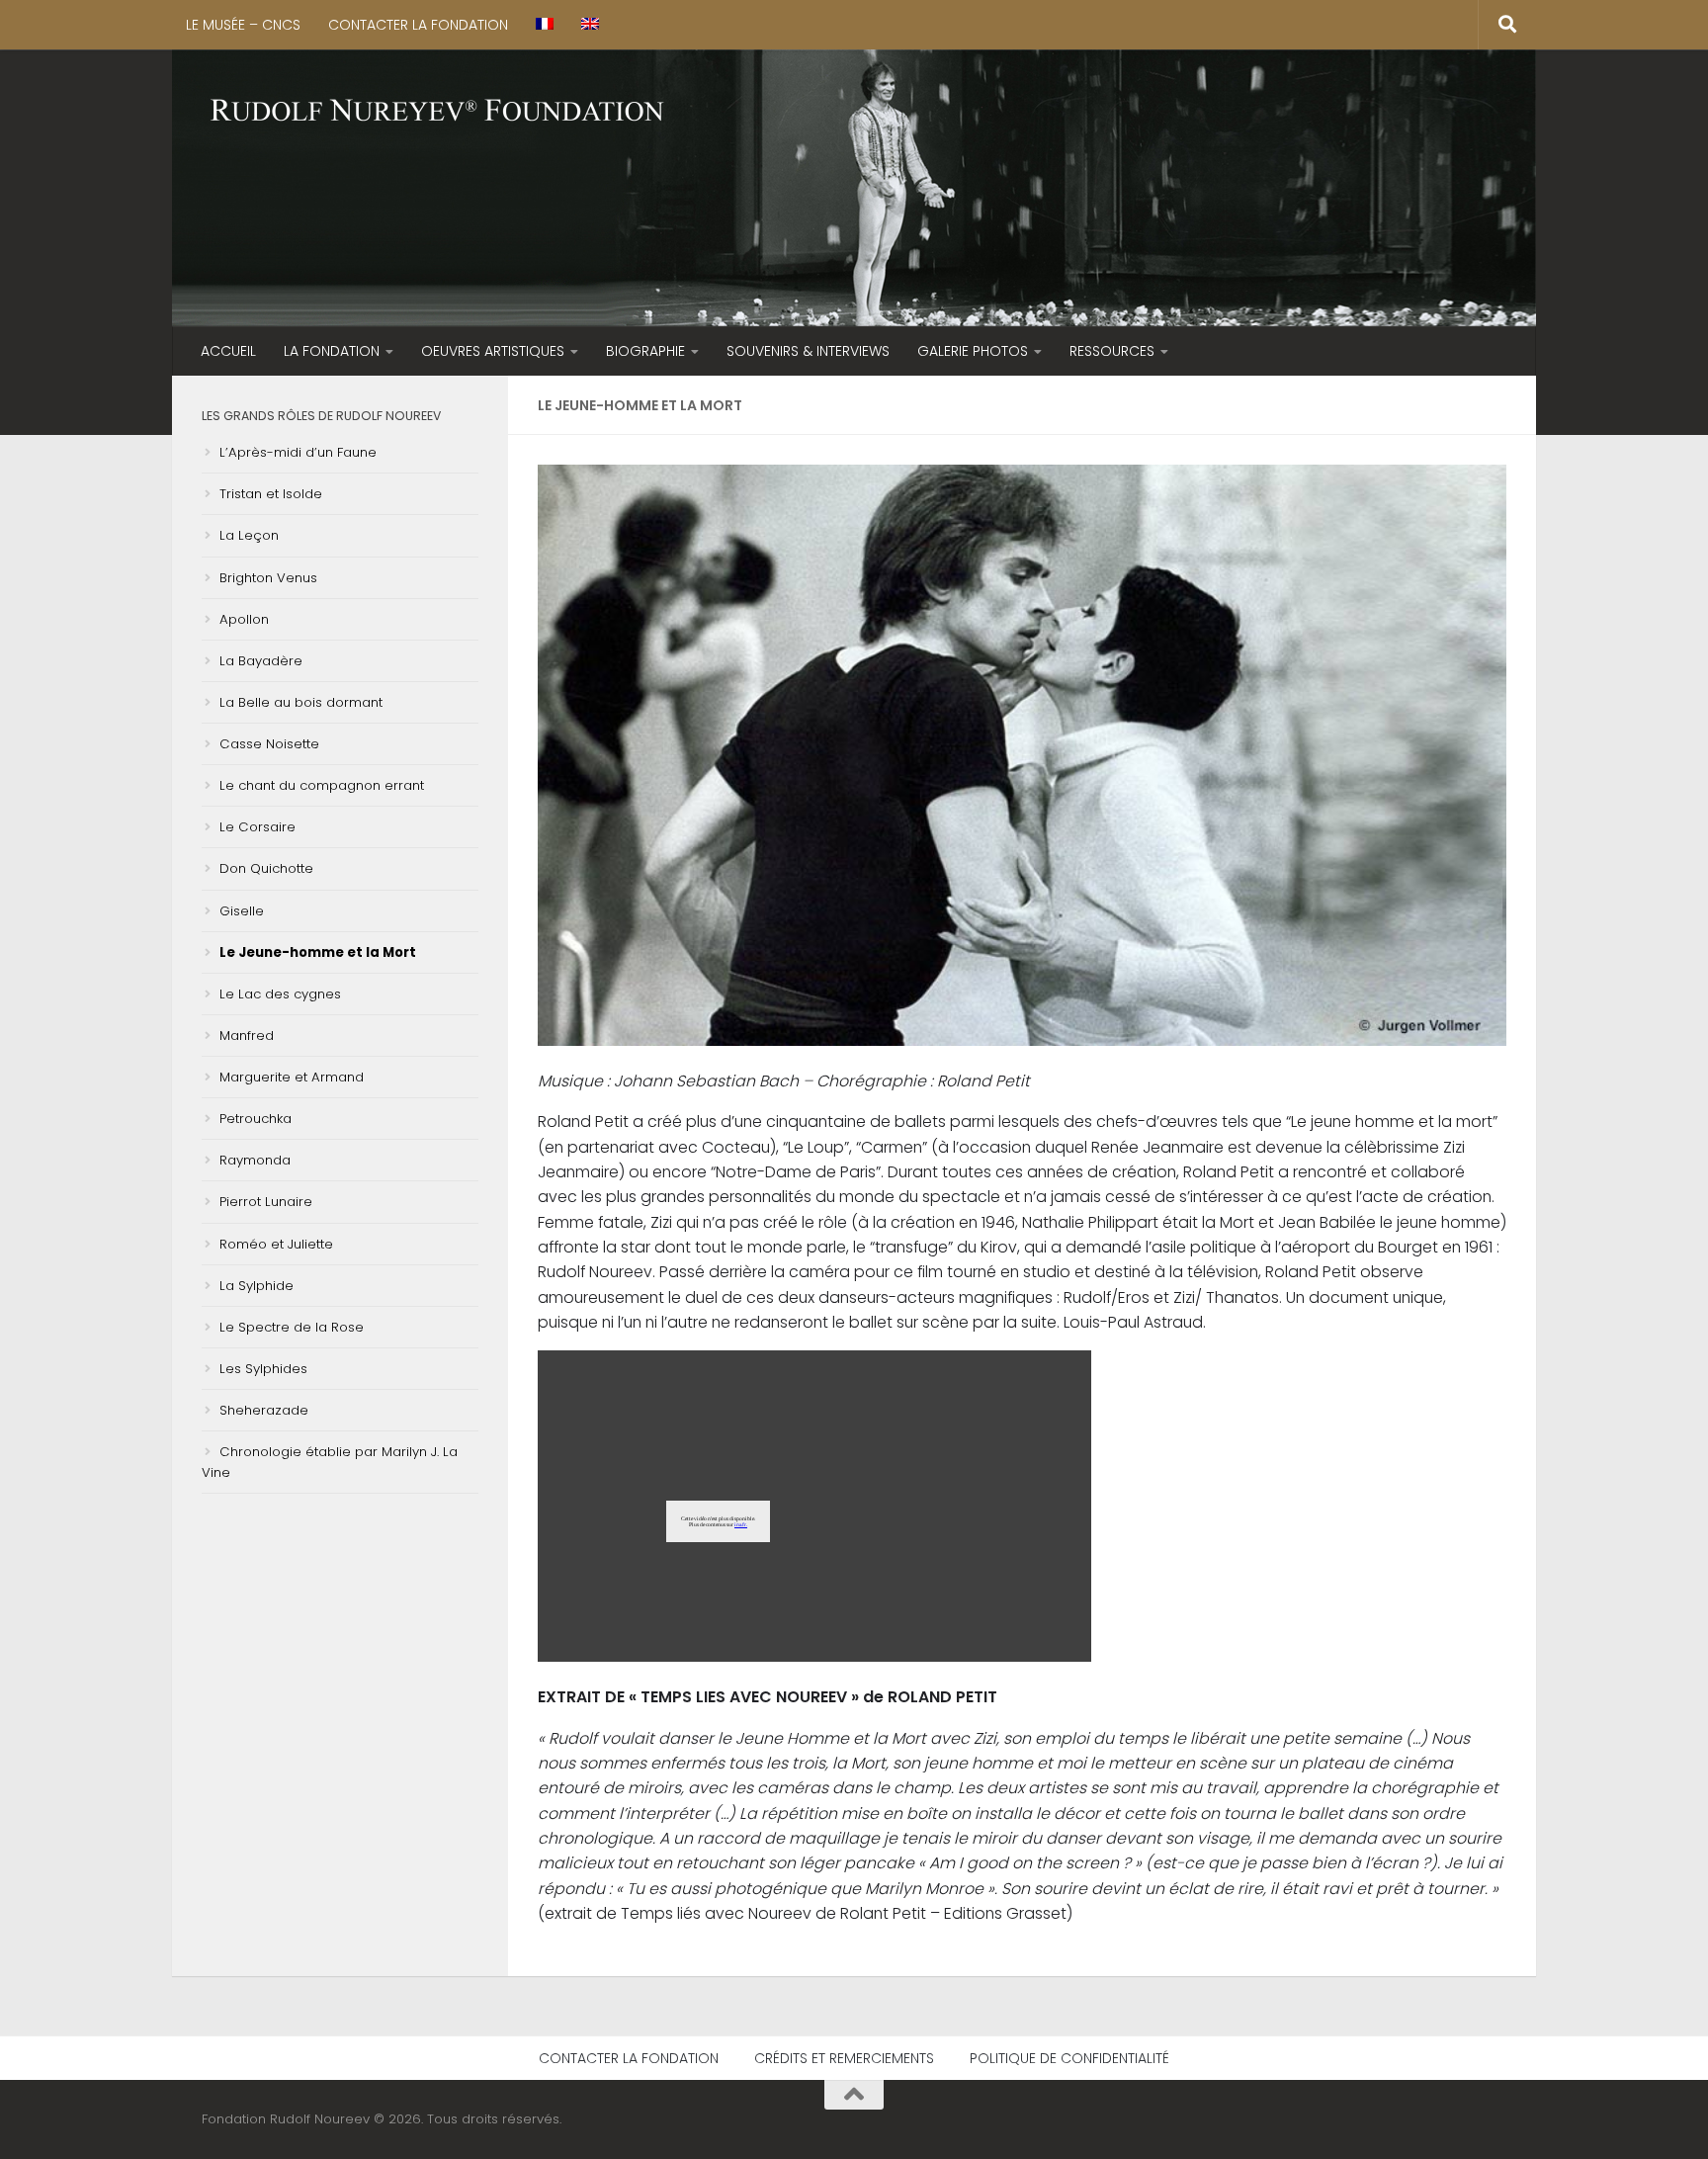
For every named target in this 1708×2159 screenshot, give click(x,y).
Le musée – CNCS (243, 25)
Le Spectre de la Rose (292, 1327)
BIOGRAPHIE (645, 351)
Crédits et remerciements (844, 2058)
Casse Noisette (269, 744)
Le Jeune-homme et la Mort (318, 952)
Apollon (244, 619)
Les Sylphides (263, 1369)
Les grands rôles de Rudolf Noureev (321, 416)
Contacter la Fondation (418, 25)
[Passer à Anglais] (590, 25)
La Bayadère (261, 661)
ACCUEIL (228, 351)
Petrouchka (256, 1119)
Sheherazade (264, 1410)
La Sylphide (256, 1286)
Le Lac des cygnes (280, 994)
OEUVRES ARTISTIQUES (493, 351)
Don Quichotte (266, 868)
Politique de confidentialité (1069, 2058)
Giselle (242, 911)
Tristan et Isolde (271, 494)
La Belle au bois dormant (301, 702)
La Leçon (249, 535)
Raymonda (255, 1160)
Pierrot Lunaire (266, 1202)
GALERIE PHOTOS (973, 351)
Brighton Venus (268, 578)
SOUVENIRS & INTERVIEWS (808, 351)
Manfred (247, 1036)
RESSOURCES (1112, 351)
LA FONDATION (332, 351)
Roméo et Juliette (276, 1244)
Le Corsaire (257, 827)
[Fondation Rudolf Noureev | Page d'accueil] (438, 112)
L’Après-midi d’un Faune (298, 452)
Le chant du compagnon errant (322, 785)
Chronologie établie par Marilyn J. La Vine (330, 1462)
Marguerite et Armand (292, 1077)
